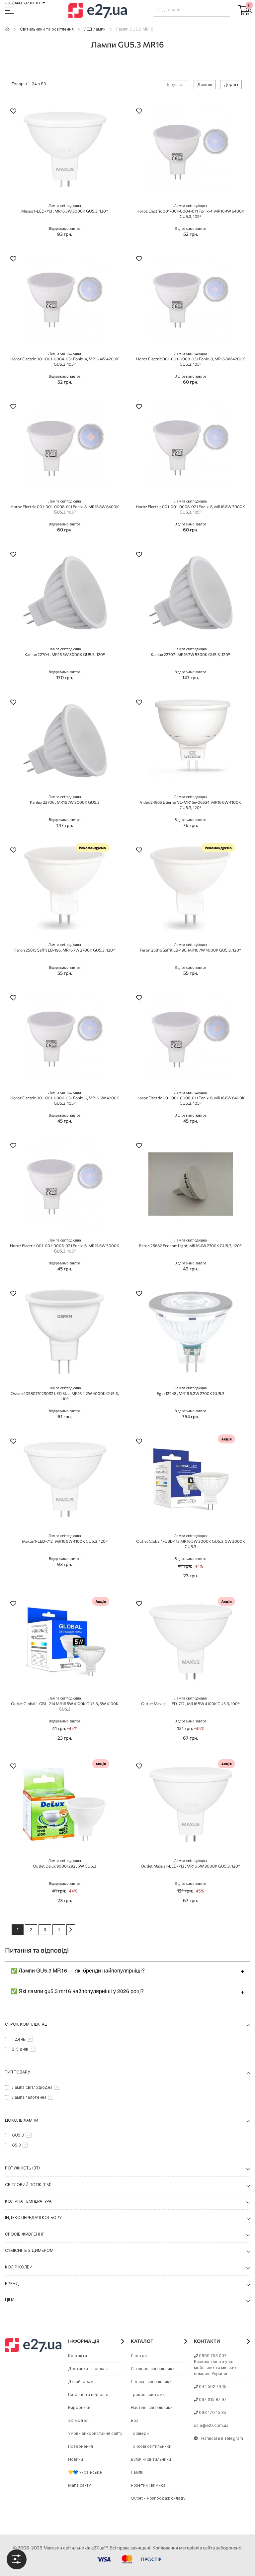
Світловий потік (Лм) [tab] (28, 2185)
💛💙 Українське (85, 2472)
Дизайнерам (81, 2382)
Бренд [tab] (12, 2284)
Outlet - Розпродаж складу (158, 2498)
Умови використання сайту (95, 2433)
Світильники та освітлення (47, 29)
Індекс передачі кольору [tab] (33, 2217)
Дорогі (231, 85)
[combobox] (192, 10)
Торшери (140, 2433)
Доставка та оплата (88, 2369)
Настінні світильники (152, 2407)
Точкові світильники (151, 2446)
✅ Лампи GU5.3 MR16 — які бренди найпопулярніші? (78, 1970)
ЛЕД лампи (95, 29)
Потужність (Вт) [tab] (22, 2168)
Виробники (79, 2407)
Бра (135, 2420)
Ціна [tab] (10, 2300)
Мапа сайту (80, 2485)
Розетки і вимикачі (150, 2485)
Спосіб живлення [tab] (25, 2234)
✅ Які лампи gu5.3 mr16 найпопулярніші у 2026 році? (77, 1991)
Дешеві (205, 85)
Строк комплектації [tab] (27, 2024)
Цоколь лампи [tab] (22, 2120)
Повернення (81, 2446)
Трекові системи (148, 2394)
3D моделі (79, 2420)
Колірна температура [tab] (28, 2201)
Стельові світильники (153, 2369)
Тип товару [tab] (17, 2072)
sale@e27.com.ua (211, 2425)
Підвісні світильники (151, 2382)
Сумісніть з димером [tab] (29, 2250)
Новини (76, 2459)
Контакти (78, 2356)
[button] (13, 112)
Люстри (139, 2356)
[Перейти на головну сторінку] (7, 29)
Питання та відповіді (89, 2394)
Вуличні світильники (151, 2459)
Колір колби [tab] (19, 2267)
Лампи (137, 2472)
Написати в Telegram (222, 2438)
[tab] (17, 2559)
